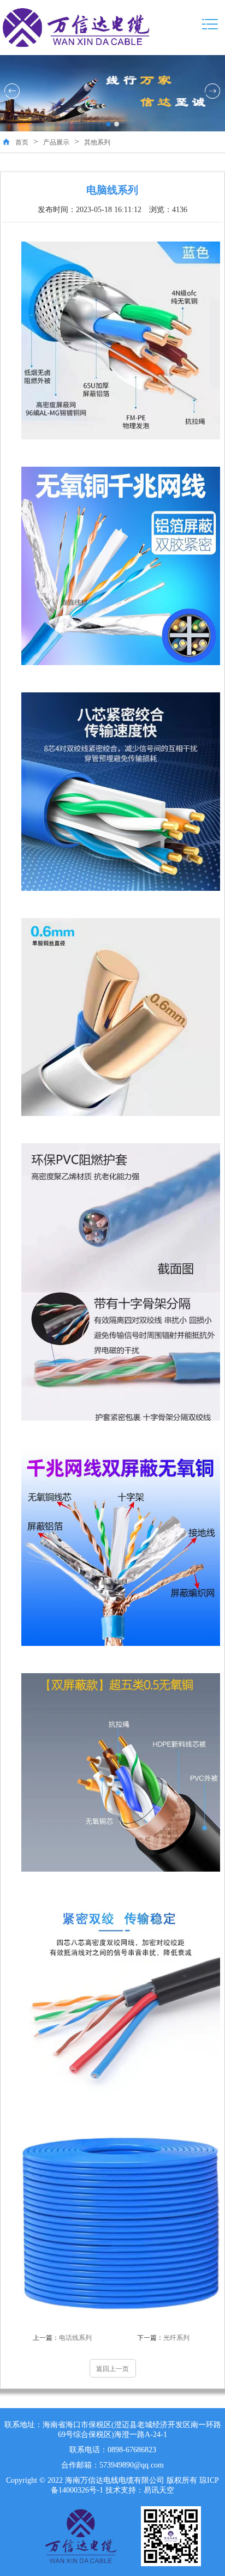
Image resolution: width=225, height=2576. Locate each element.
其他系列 (97, 142)
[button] (108, 124)
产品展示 (56, 142)
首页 (22, 142)
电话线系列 (62, 2338)
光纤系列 (163, 2338)
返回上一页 (112, 2369)
